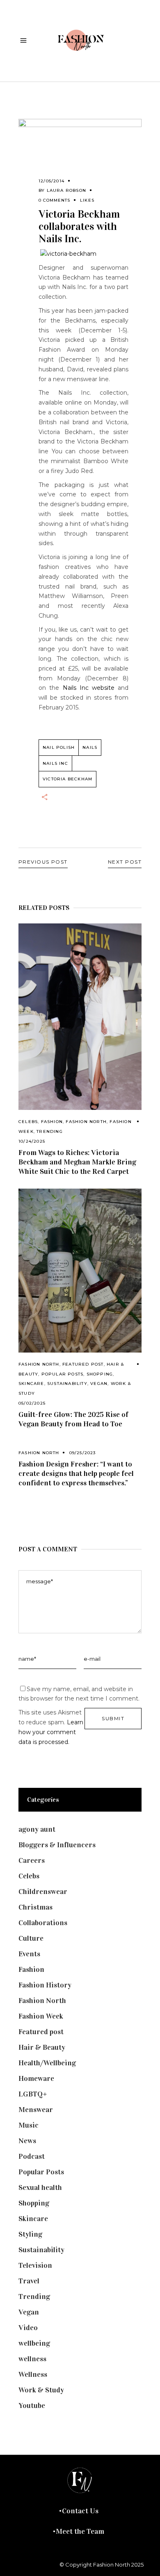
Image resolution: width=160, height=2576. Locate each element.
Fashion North (86, 1122)
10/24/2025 (32, 1141)
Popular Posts (63, 1374)
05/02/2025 (32, 1403)
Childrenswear (43, 1892)
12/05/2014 (51, 181)
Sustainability (67, 1383)
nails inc (55, 763)
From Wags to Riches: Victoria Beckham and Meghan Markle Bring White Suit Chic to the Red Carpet (77, 1162)
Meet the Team (80, 2531)
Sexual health (40, 2187)
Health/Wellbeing (47, 2063)
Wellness (33, 2374)
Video (28, 2328)
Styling (30, 2234)
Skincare (31, 1383)
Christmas (35, 1907)
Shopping (100, 1374)
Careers (32, 1860)
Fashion (52, 1122)
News (27, 2141)
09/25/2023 (83, 1453)
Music (29, 2125)
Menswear (36, 2110)
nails (90, 747)
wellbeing (34, 2343)
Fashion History (45, 1985)
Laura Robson (66, 190)
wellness (32, 2359)
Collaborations (43, 1923)
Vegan (99, 1383)
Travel (29, 2281)
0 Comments (54, 200)
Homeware (36, 2078)
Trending (50, 1131)
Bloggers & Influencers (57, 1845)
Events (29, 1954)
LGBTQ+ (33, 2094)
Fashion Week (41, 2016)
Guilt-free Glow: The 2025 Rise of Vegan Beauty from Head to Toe (73, 1419)
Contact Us (80, 2511)
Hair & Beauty (42, 2047)
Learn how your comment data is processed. (51, 1732)
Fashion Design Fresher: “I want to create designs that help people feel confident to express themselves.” (76, 1473)
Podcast (32, 2156)
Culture (31, 1938)
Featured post (83, 1364)
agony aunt (37, 1829)
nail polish (59, 747)
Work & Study (41, 2390)
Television (35, 2265)
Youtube (32, 2405)
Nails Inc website (89, 688)
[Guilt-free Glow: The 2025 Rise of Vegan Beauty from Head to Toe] (80, 1271)
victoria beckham (67, 779)
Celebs (28, 1122)
